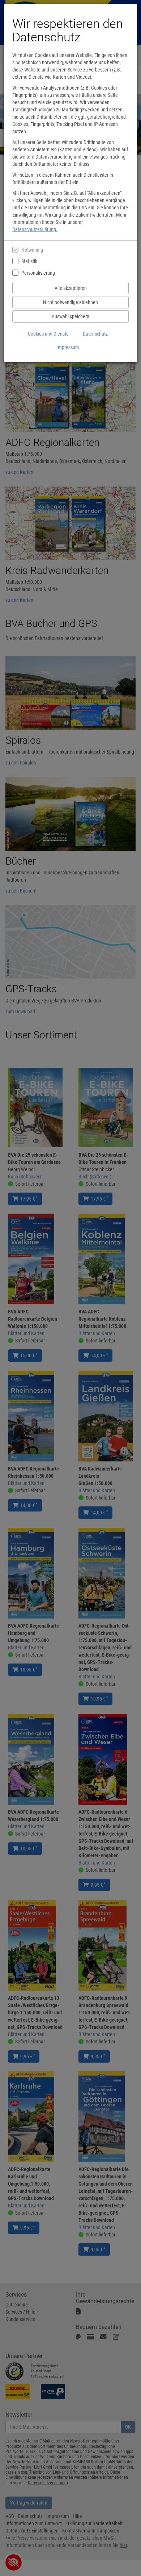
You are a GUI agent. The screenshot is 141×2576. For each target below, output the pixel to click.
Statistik (29, 261)
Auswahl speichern (70, 316)
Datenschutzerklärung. (35, 229)
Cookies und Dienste (48, 334)
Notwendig (32, 250)
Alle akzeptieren (71, 288)
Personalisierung (38, 273)
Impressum (68, 347)
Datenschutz (95, 334)
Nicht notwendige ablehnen (70, 302)
